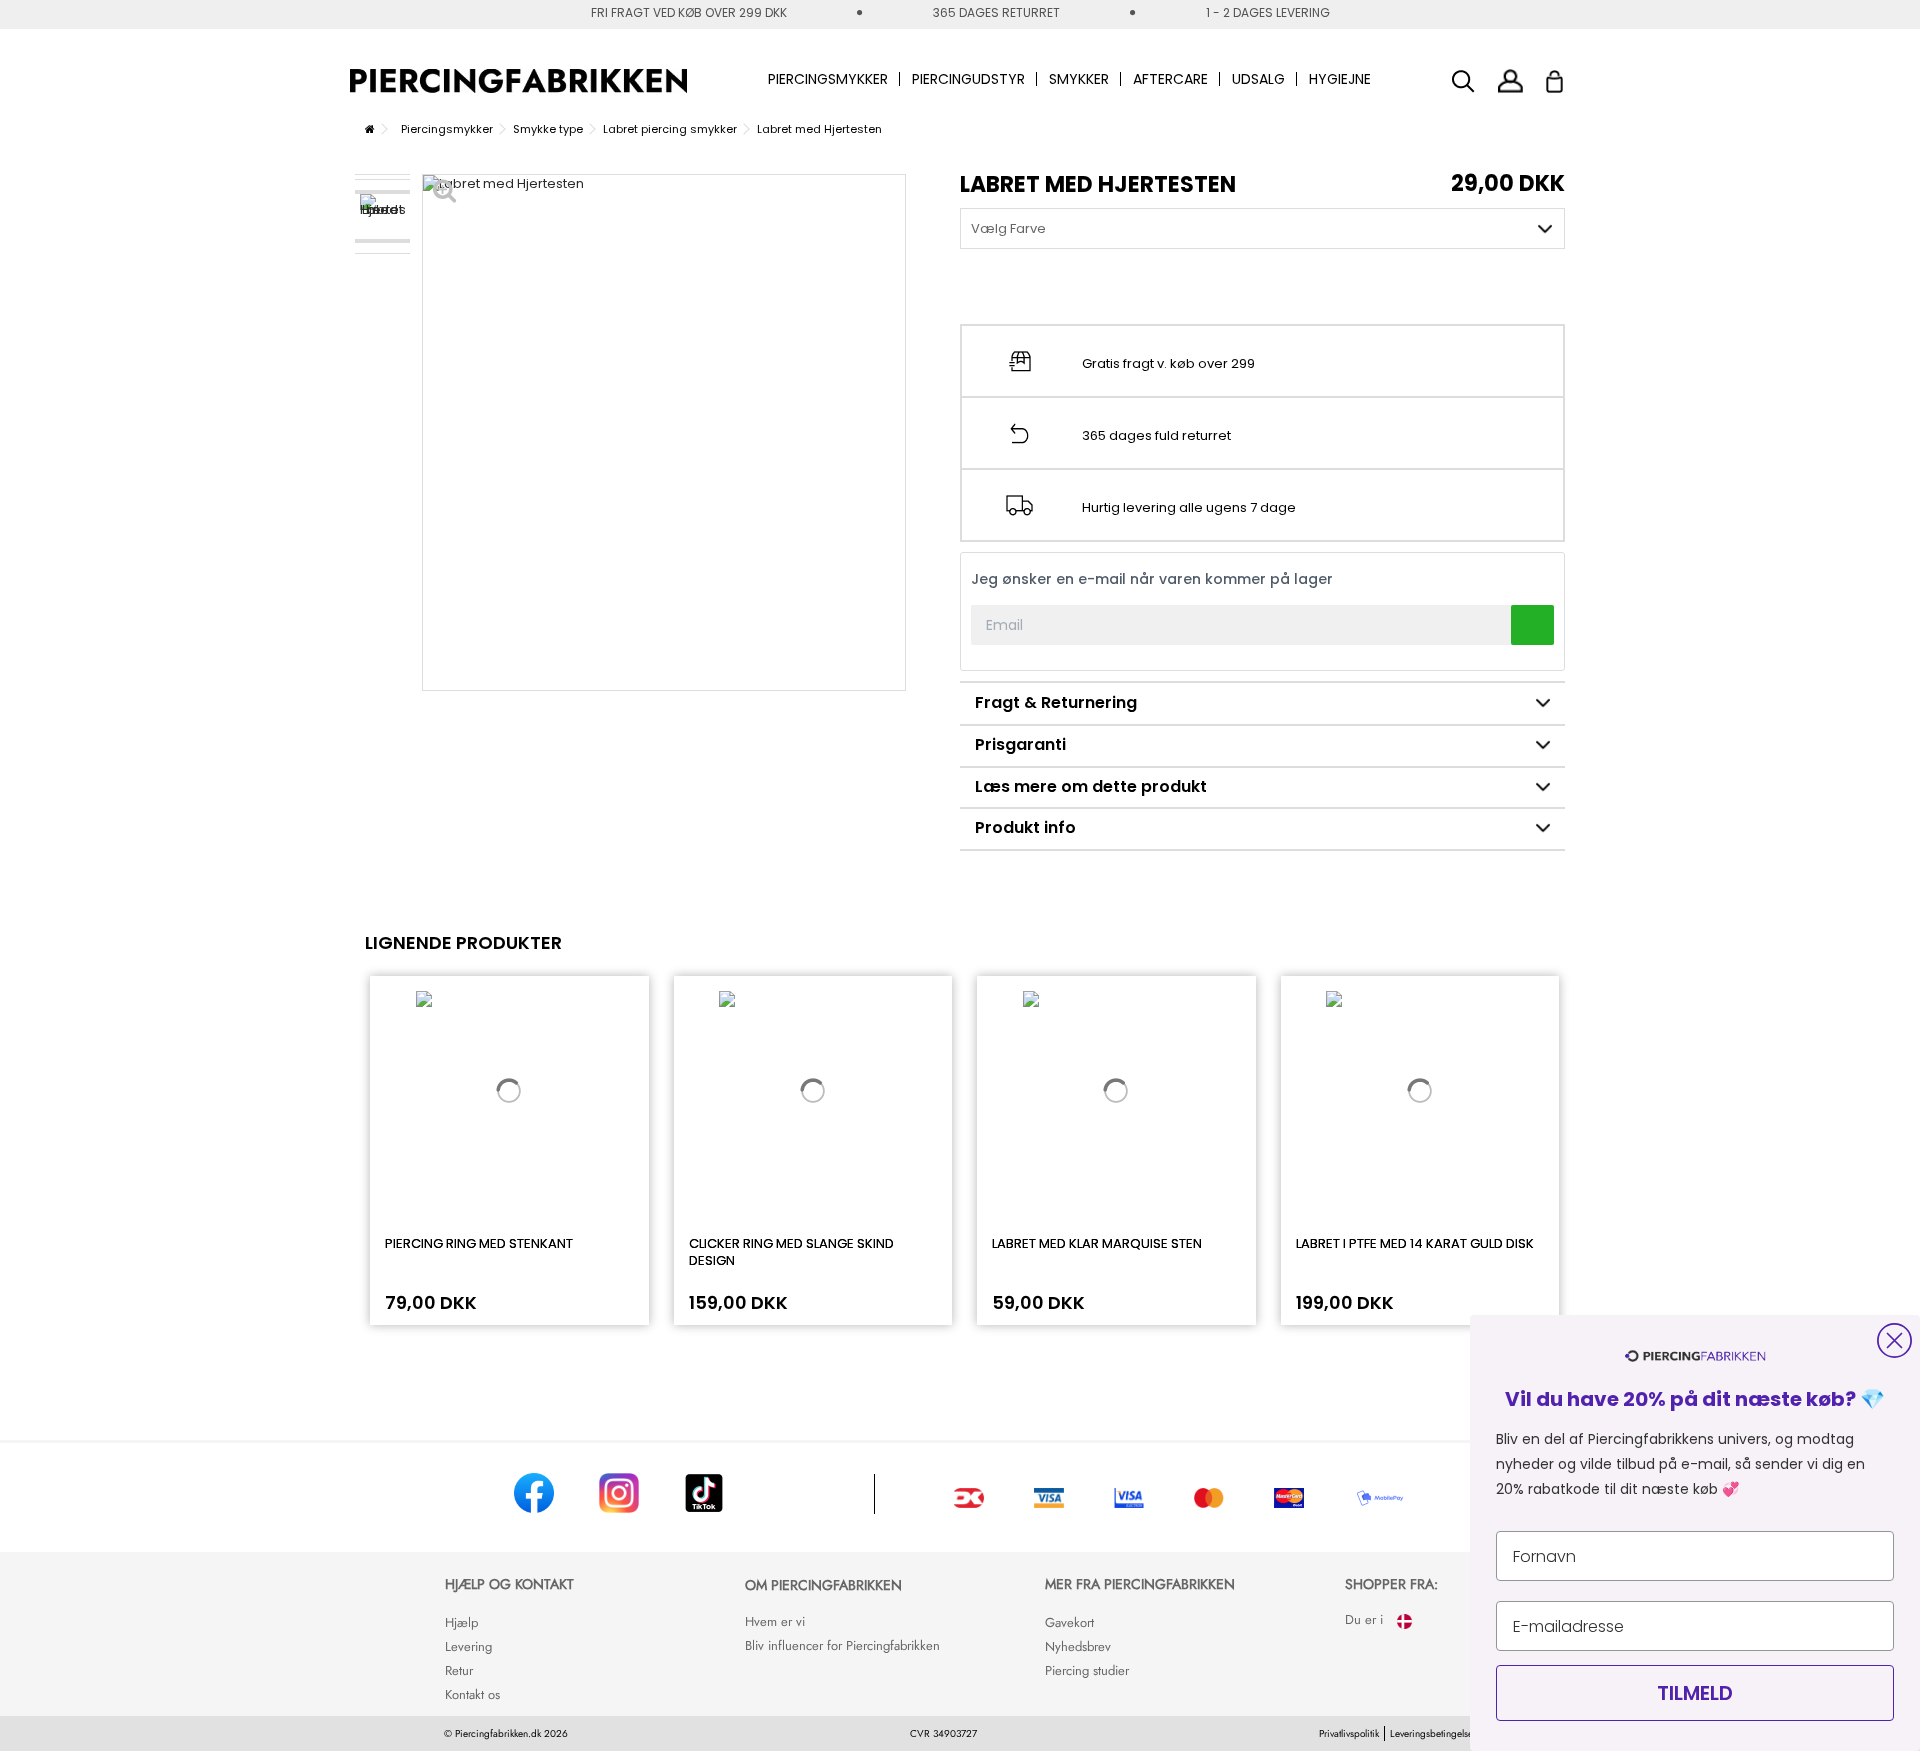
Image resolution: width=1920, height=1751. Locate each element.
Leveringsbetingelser (1433, 1733)
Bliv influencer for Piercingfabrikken (842, 1645)
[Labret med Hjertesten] (382, 216)
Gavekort (1069, 1622)
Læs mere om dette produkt (1091, 786)
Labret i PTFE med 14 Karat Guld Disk (1415, 1243)
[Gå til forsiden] (370, 129)
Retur (459, 1670)
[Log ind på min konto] (1510, 80)
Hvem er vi (775, 1621)
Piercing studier (1087, 1670)
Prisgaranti (1020, 744)
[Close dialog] (1894, 1340)
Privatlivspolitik (1349, 1733)
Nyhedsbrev (1078, 1646)
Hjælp (461, 1622)
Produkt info (1025, 827)
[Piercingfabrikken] (518, 81)
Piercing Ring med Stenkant (479, 1243)
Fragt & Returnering (1056, 702)
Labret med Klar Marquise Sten (1097, 1243)
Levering (468, 1646)
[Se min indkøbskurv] (1567, 76)
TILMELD (1695, 1693)
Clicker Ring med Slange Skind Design (791, 1252)
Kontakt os (472, 1694)
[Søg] (1463, 81)
